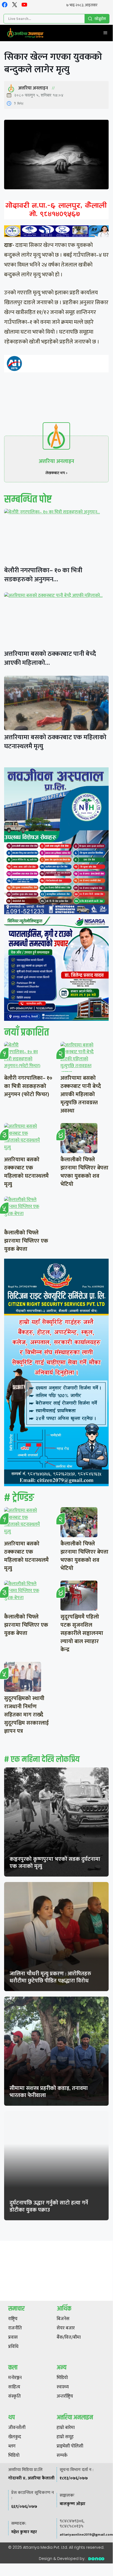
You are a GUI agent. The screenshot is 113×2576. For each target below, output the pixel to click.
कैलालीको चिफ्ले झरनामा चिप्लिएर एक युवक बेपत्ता (26, 1241)
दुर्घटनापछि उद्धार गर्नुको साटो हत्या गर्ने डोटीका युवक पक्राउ (49, 2206)
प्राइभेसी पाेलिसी (70, 2446)
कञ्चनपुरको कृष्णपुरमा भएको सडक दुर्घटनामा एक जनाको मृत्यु (55, 1863)
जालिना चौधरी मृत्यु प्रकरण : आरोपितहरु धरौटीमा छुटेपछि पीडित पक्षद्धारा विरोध (50, 1977)
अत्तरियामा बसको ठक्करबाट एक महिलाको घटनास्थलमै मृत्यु (55, 742)
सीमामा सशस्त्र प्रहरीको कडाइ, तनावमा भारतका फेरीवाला (49, 2092)
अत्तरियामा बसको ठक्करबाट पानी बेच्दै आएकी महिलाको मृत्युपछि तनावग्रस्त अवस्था (81, 1094)
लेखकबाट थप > (57, 473)
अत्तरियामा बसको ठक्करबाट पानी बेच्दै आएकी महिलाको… (50, 658)
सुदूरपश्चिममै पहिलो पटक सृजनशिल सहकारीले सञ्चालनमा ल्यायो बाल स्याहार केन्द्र (82, 1633)
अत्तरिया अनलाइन (33, 88)
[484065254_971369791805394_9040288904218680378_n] (56, 842)
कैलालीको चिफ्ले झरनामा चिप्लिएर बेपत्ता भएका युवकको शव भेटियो (84, 1172)
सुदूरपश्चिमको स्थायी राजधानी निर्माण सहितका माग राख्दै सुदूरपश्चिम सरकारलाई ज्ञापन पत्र (26, 1715)
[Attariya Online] (25, 33)
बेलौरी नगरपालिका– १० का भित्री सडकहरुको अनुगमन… (43, 575)
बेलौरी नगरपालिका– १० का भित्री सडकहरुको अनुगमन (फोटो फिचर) (28, 1086)
